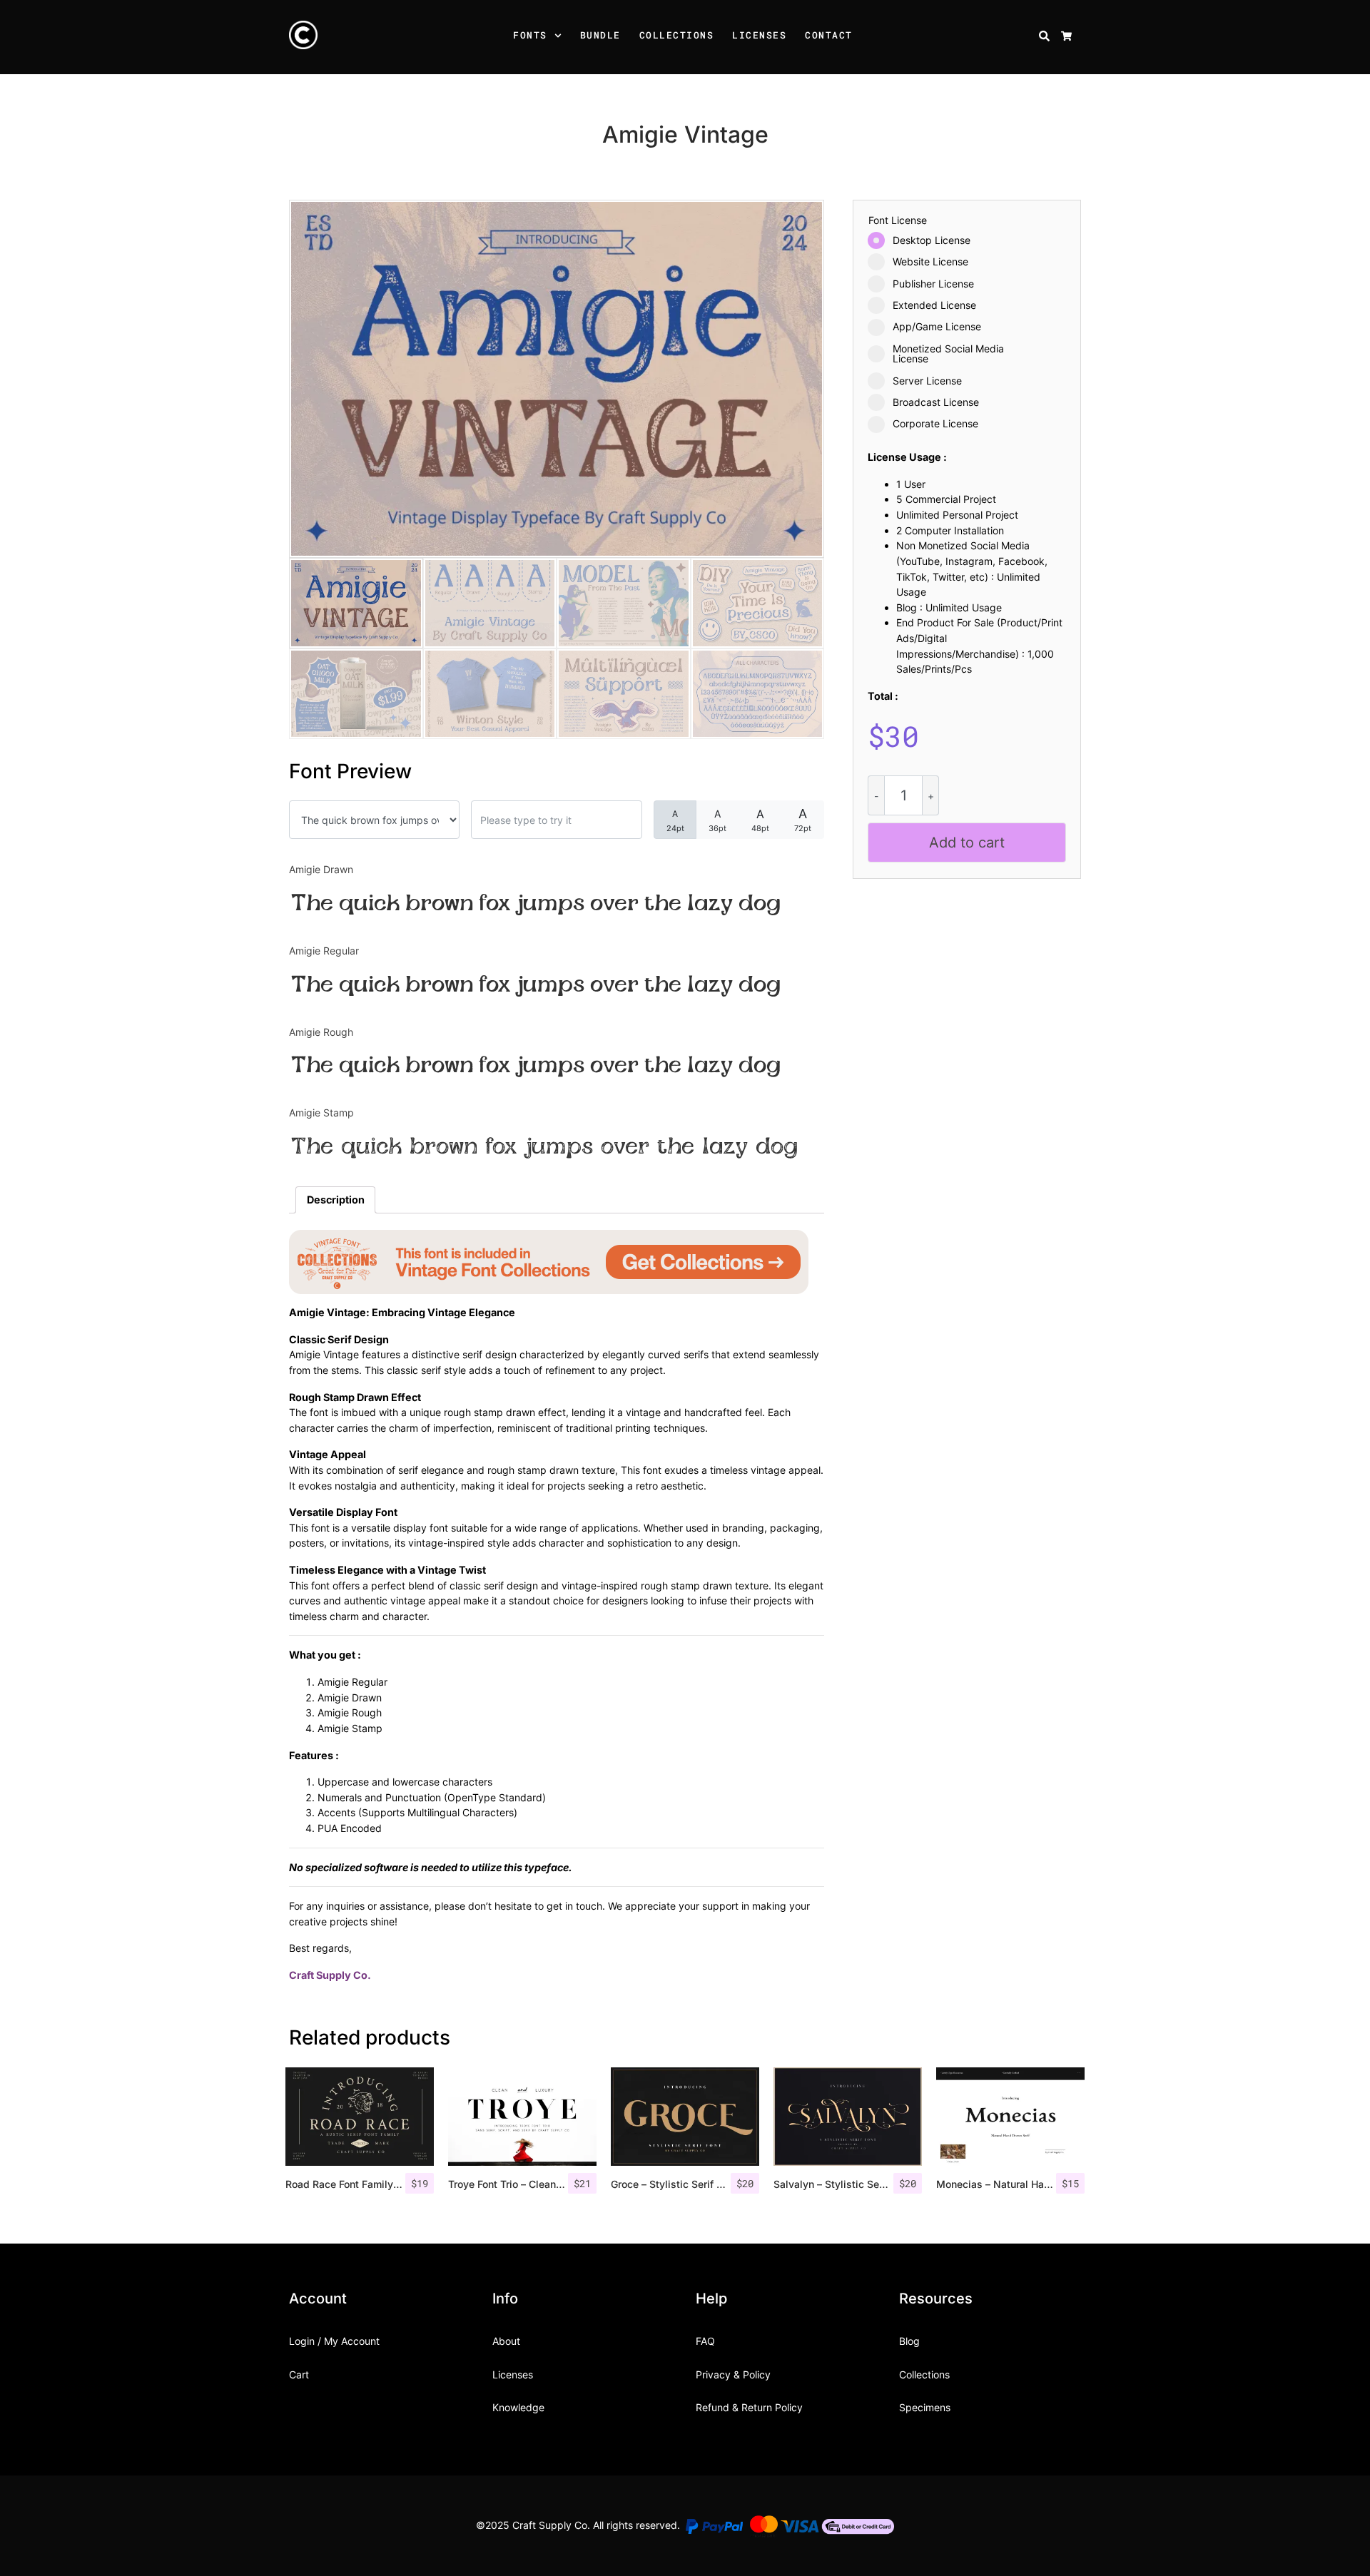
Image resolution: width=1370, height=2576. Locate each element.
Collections (677, 35)
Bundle (600, 35)
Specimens (925, 2407)
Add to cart (967, 842)
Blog (909, 2341)
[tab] (335, 1200)
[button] (560, 37)
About (506, 2341)
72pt (803, 820)
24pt (675, 821)
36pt (717, 820)
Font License (898, 220)
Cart (299, 2374)
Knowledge (518, 2407)
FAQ (705, 2341)
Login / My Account (334, 2341)
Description (336, 1200)
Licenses (759, 35)
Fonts (530, 35)
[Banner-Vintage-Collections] (549, 1261)
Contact (829, 35)
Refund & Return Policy (749, 2407)
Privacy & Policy (733, 2374)
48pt (760, 820)
